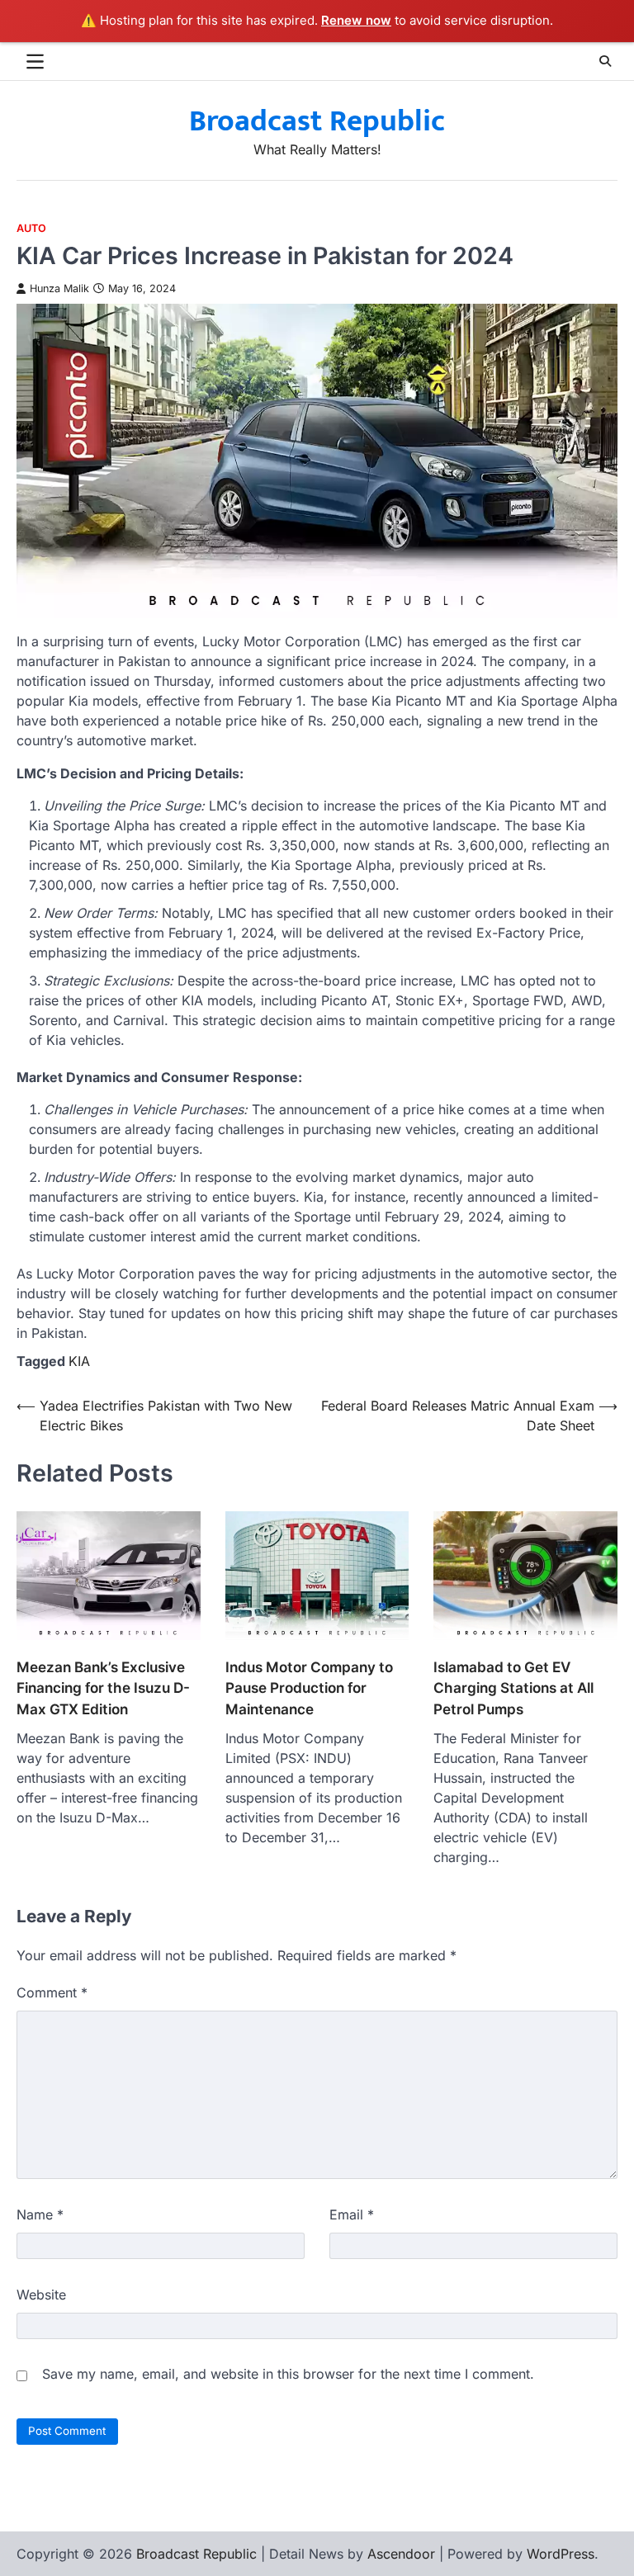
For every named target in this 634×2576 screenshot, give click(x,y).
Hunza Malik (59, 288)
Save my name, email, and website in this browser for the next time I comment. (288, 2374)
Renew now (356, 20)
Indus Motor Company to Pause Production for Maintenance (309, 1688)
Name (40, 2214)
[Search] (605, 61)
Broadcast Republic (317, 121)
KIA (79, 1361)
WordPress (561, 2554)
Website (41, 2295)
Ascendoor (401, 2554)
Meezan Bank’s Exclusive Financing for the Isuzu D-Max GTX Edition (103, 1688)
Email (352, 2214)
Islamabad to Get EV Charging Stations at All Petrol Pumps (513, 1688)
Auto (31, 228)
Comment (52, 1992)
